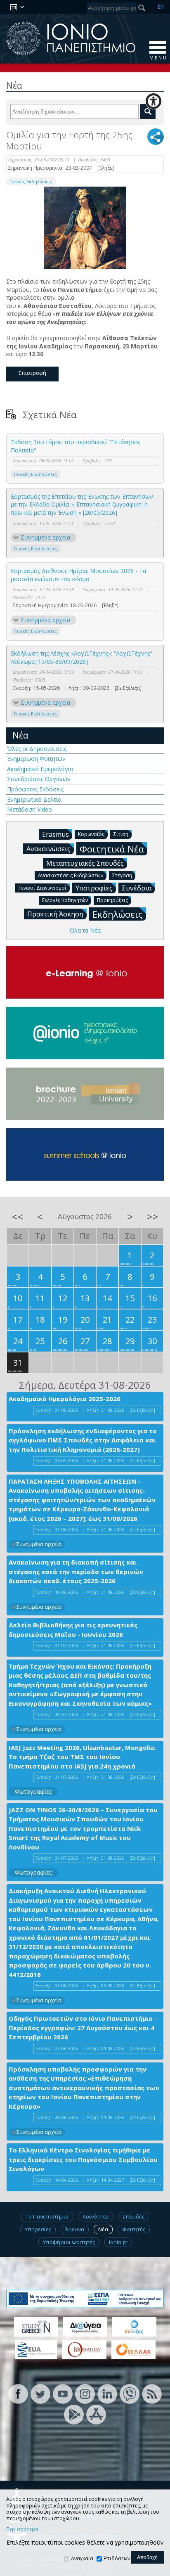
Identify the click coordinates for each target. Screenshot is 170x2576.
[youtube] (63, 2393)
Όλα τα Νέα (85, 930)
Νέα (20, 735)
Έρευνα (75, 2229)
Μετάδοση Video (30, 809)
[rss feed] (152, 2393)
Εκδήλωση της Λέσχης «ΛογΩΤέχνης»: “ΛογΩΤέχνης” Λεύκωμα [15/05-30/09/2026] (81, 657)
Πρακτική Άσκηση (55, 914)
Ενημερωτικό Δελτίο (34, 799)
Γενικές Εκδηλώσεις (31, 181)
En (161, 6)
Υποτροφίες (94, 888)
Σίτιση (121, 834)
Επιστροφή (32, 373)
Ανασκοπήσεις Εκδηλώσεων (71, 875)
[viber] (130, 2393)
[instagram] (85, 2393)
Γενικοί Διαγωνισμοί (42, 888)
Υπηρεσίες (38, 2229)
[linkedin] (107, 2393)
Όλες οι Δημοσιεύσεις (37, 749)
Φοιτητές (134, 2229)
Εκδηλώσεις (118, 914)
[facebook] (18, 2393)
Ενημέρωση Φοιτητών (36, 759)
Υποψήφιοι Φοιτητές (69, 2242)
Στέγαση (122, 875)
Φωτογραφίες (33, 1791)
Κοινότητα (96, 2216)
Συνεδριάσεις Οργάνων (39, 779)
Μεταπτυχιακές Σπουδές (85, 863)
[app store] (96, 2414)
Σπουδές (133, 2216)
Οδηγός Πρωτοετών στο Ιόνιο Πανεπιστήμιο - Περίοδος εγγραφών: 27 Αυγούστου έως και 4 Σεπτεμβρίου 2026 (83, 2028)
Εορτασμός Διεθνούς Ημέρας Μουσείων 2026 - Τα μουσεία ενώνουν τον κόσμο (78, 575)
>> (152, 1217)
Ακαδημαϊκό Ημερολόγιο (40, 769)
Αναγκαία (82, 2558)
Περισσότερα (22, 2529)
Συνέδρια (137, 888)
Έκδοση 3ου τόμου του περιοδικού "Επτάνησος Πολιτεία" (76, 446)
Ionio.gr (118, 2242)
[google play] (74, 2414)
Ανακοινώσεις (48, 849)
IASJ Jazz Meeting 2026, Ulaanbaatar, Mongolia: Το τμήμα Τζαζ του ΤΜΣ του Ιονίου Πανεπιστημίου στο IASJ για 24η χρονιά (82, 1757)
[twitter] (40, 2393)
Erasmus (55, 834)
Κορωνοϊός (91, 834)
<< (18, 1217)
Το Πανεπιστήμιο (47, 2216)
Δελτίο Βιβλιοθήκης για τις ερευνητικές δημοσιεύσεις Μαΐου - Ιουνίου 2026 (73, 1630)
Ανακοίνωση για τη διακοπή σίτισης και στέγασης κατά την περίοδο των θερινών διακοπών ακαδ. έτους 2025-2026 (76, 1571)
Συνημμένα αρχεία (45, 537)
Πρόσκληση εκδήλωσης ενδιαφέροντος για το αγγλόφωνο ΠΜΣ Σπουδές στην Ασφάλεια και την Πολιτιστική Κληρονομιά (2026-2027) (83, 1440)
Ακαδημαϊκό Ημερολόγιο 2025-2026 (65, 1399)
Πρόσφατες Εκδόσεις (35, 789)
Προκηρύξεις (112, 900)
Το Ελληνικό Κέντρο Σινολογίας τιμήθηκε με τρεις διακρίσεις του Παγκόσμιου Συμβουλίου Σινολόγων (83, 2159)
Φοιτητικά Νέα (112, 849)
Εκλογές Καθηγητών (65, 900)
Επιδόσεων (117, 2558)
